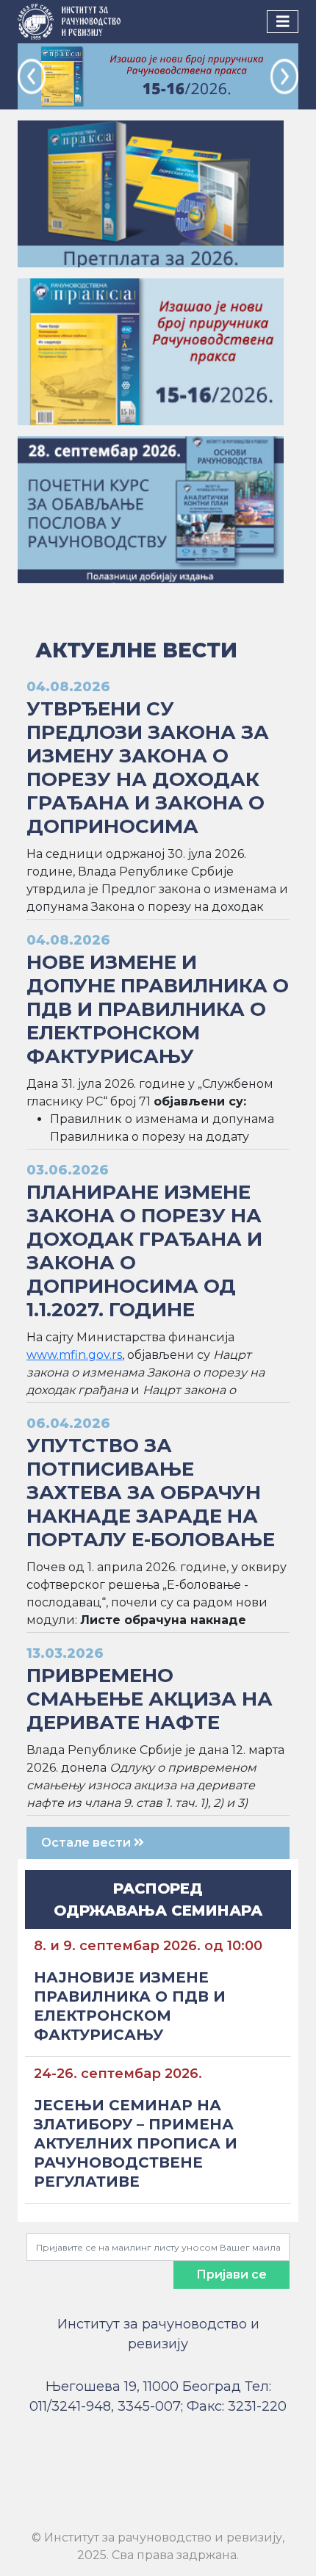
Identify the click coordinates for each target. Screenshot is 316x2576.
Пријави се (231, 2274)
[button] (32, 76)
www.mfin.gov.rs (74, 1355)
